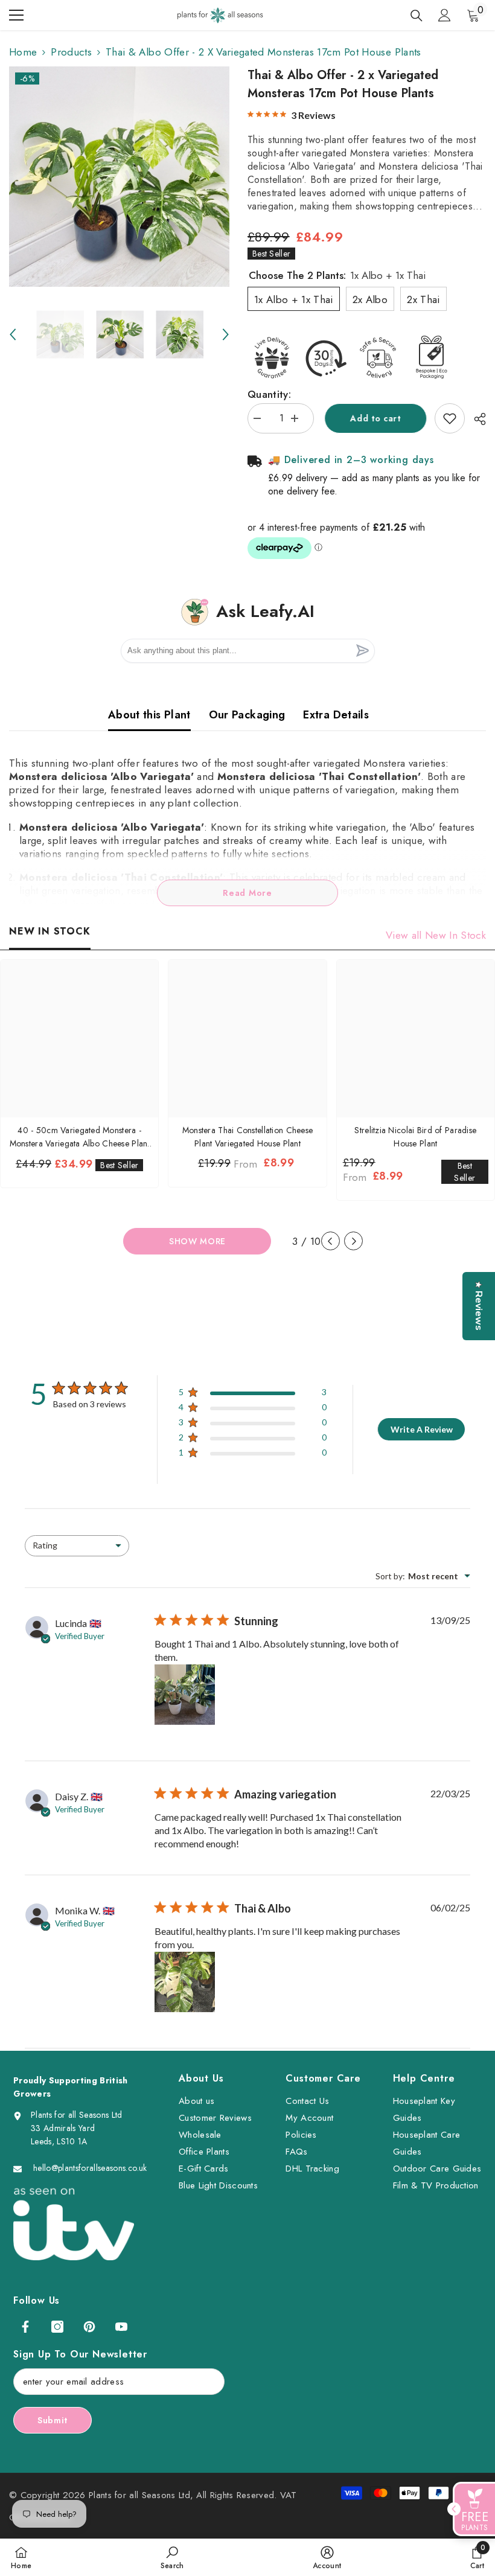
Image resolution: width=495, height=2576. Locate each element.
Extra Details (336, 715)
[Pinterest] (89, 2327)
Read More (247, 893)
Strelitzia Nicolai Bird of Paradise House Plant (415, 1137)
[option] (119, 177)
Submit (53, 2420)
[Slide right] (353, 1241)
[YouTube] (121, 2327)
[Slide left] (331, 1241)
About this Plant (149, 715)
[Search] (417, 16)
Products (71, 52)
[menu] (16, 15)
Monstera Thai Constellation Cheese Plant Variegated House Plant (248, 1137)
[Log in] (444, 15)
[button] (13, 334)
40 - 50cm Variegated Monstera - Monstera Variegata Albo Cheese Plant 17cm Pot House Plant (80, 1137)
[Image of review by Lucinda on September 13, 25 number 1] (185, 1695)
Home (23, 52)
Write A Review (422, 1429)
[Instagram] (57, 2327)
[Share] (475, 419)
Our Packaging (247, 715)
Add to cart (374, 418)
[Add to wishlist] (450, 418)
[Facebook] (25, 2327)
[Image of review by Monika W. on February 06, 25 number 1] (185, 1982)
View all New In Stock (436, 935)
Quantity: (269, 394)
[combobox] (77, 1546)
